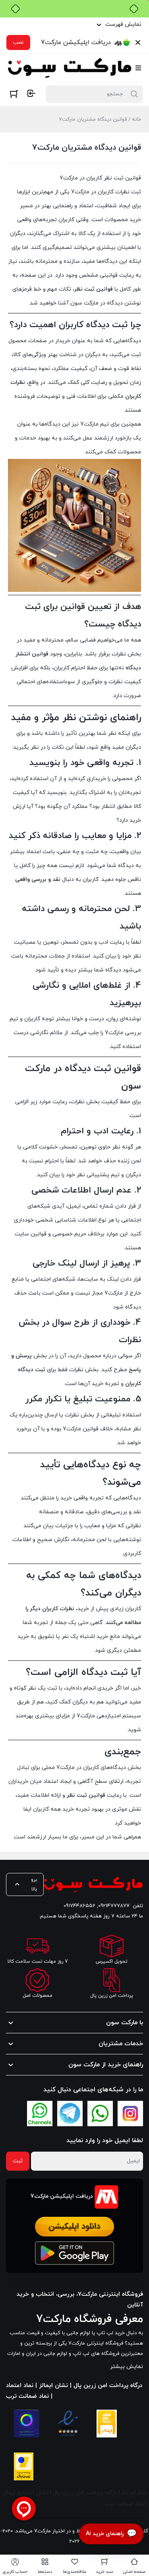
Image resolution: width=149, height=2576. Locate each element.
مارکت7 (86, 1716)
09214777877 (114, 1906)
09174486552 (79, 1906)
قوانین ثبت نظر (86, 1795)
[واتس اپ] (100, 2114)
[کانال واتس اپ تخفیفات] (40, 2114)
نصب (18, 42)
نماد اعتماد (134, 2493)
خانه (136, 119)
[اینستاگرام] (130, 2114)
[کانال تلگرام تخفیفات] (70, 2114)
